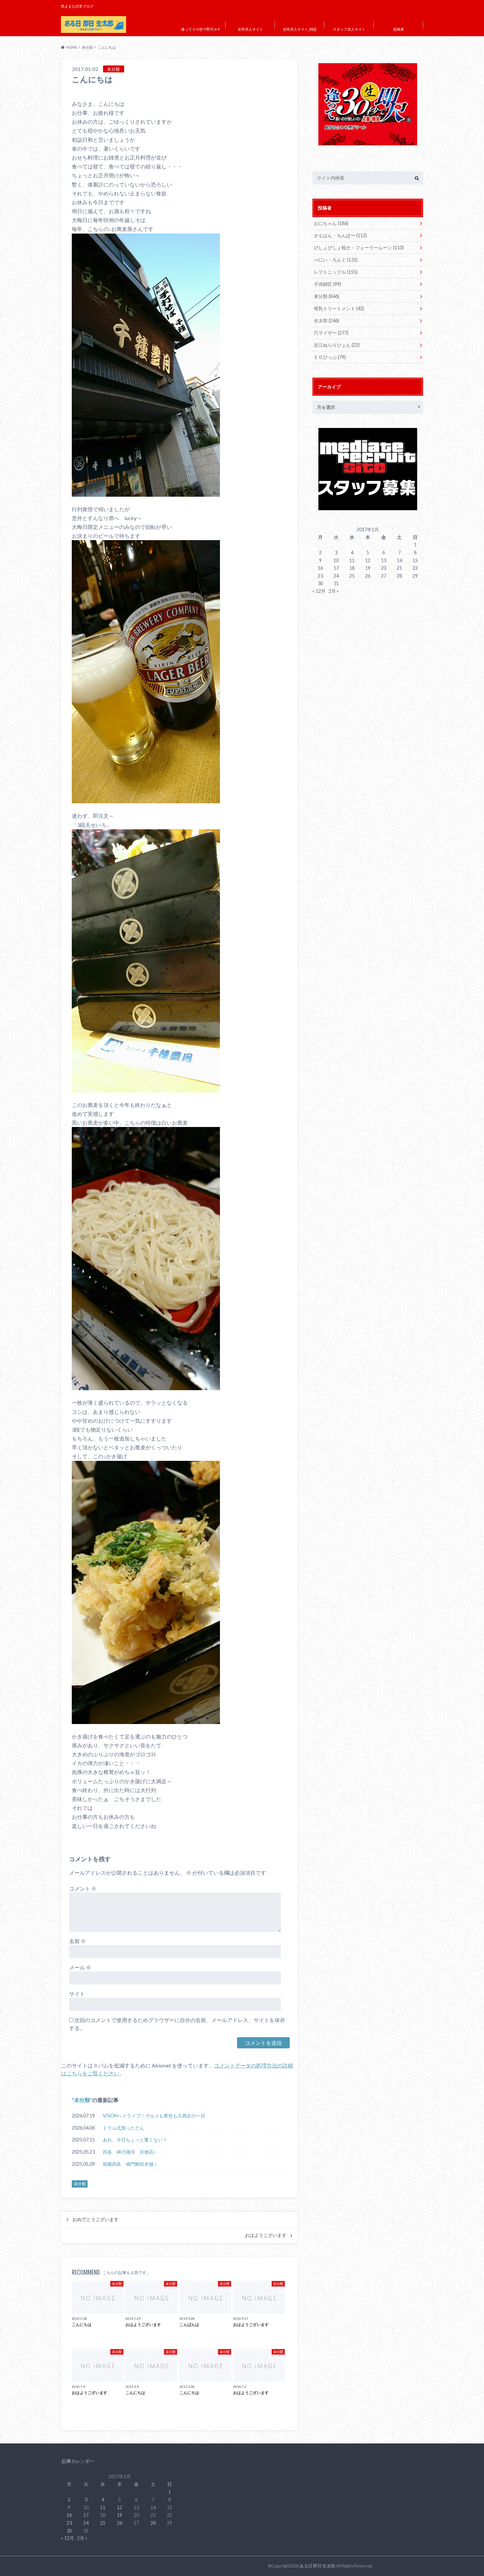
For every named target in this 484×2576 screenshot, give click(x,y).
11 (352, 560)
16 (320, 568)
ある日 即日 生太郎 (317, 2566)
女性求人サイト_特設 (300, 29)
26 (368, 576)
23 (320, 576)
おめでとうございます (95, 2219)
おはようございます (266, 2235)
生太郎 (326, 321)
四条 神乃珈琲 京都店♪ (129, 2152)
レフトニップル (336, 272)
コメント (83, 1888)
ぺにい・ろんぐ (336, 260)
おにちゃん (331, 223)
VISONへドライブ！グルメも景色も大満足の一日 (154, 2116)
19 (368, 568)
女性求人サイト (250, 29)
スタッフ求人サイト (349, 29)
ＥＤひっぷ (330, 357)
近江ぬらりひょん (337, 345)
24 (336, 576)
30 (320, 583)
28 (399, 576)
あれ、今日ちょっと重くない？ (135, 2140)
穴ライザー (331, 333)
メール (80, 1967)
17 (336, 568)
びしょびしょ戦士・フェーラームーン (359, 248)
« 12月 (319, 591)
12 (368, 560)
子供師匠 (327, 284)
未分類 (82, 2100)
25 (352, 576)
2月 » (334, 591)
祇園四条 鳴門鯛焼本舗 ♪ (130, 2164)
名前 (78, 1941)
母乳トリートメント (339, 308)
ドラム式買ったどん (123, 2128)
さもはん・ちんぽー (340, 235)
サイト (77, 1994)
